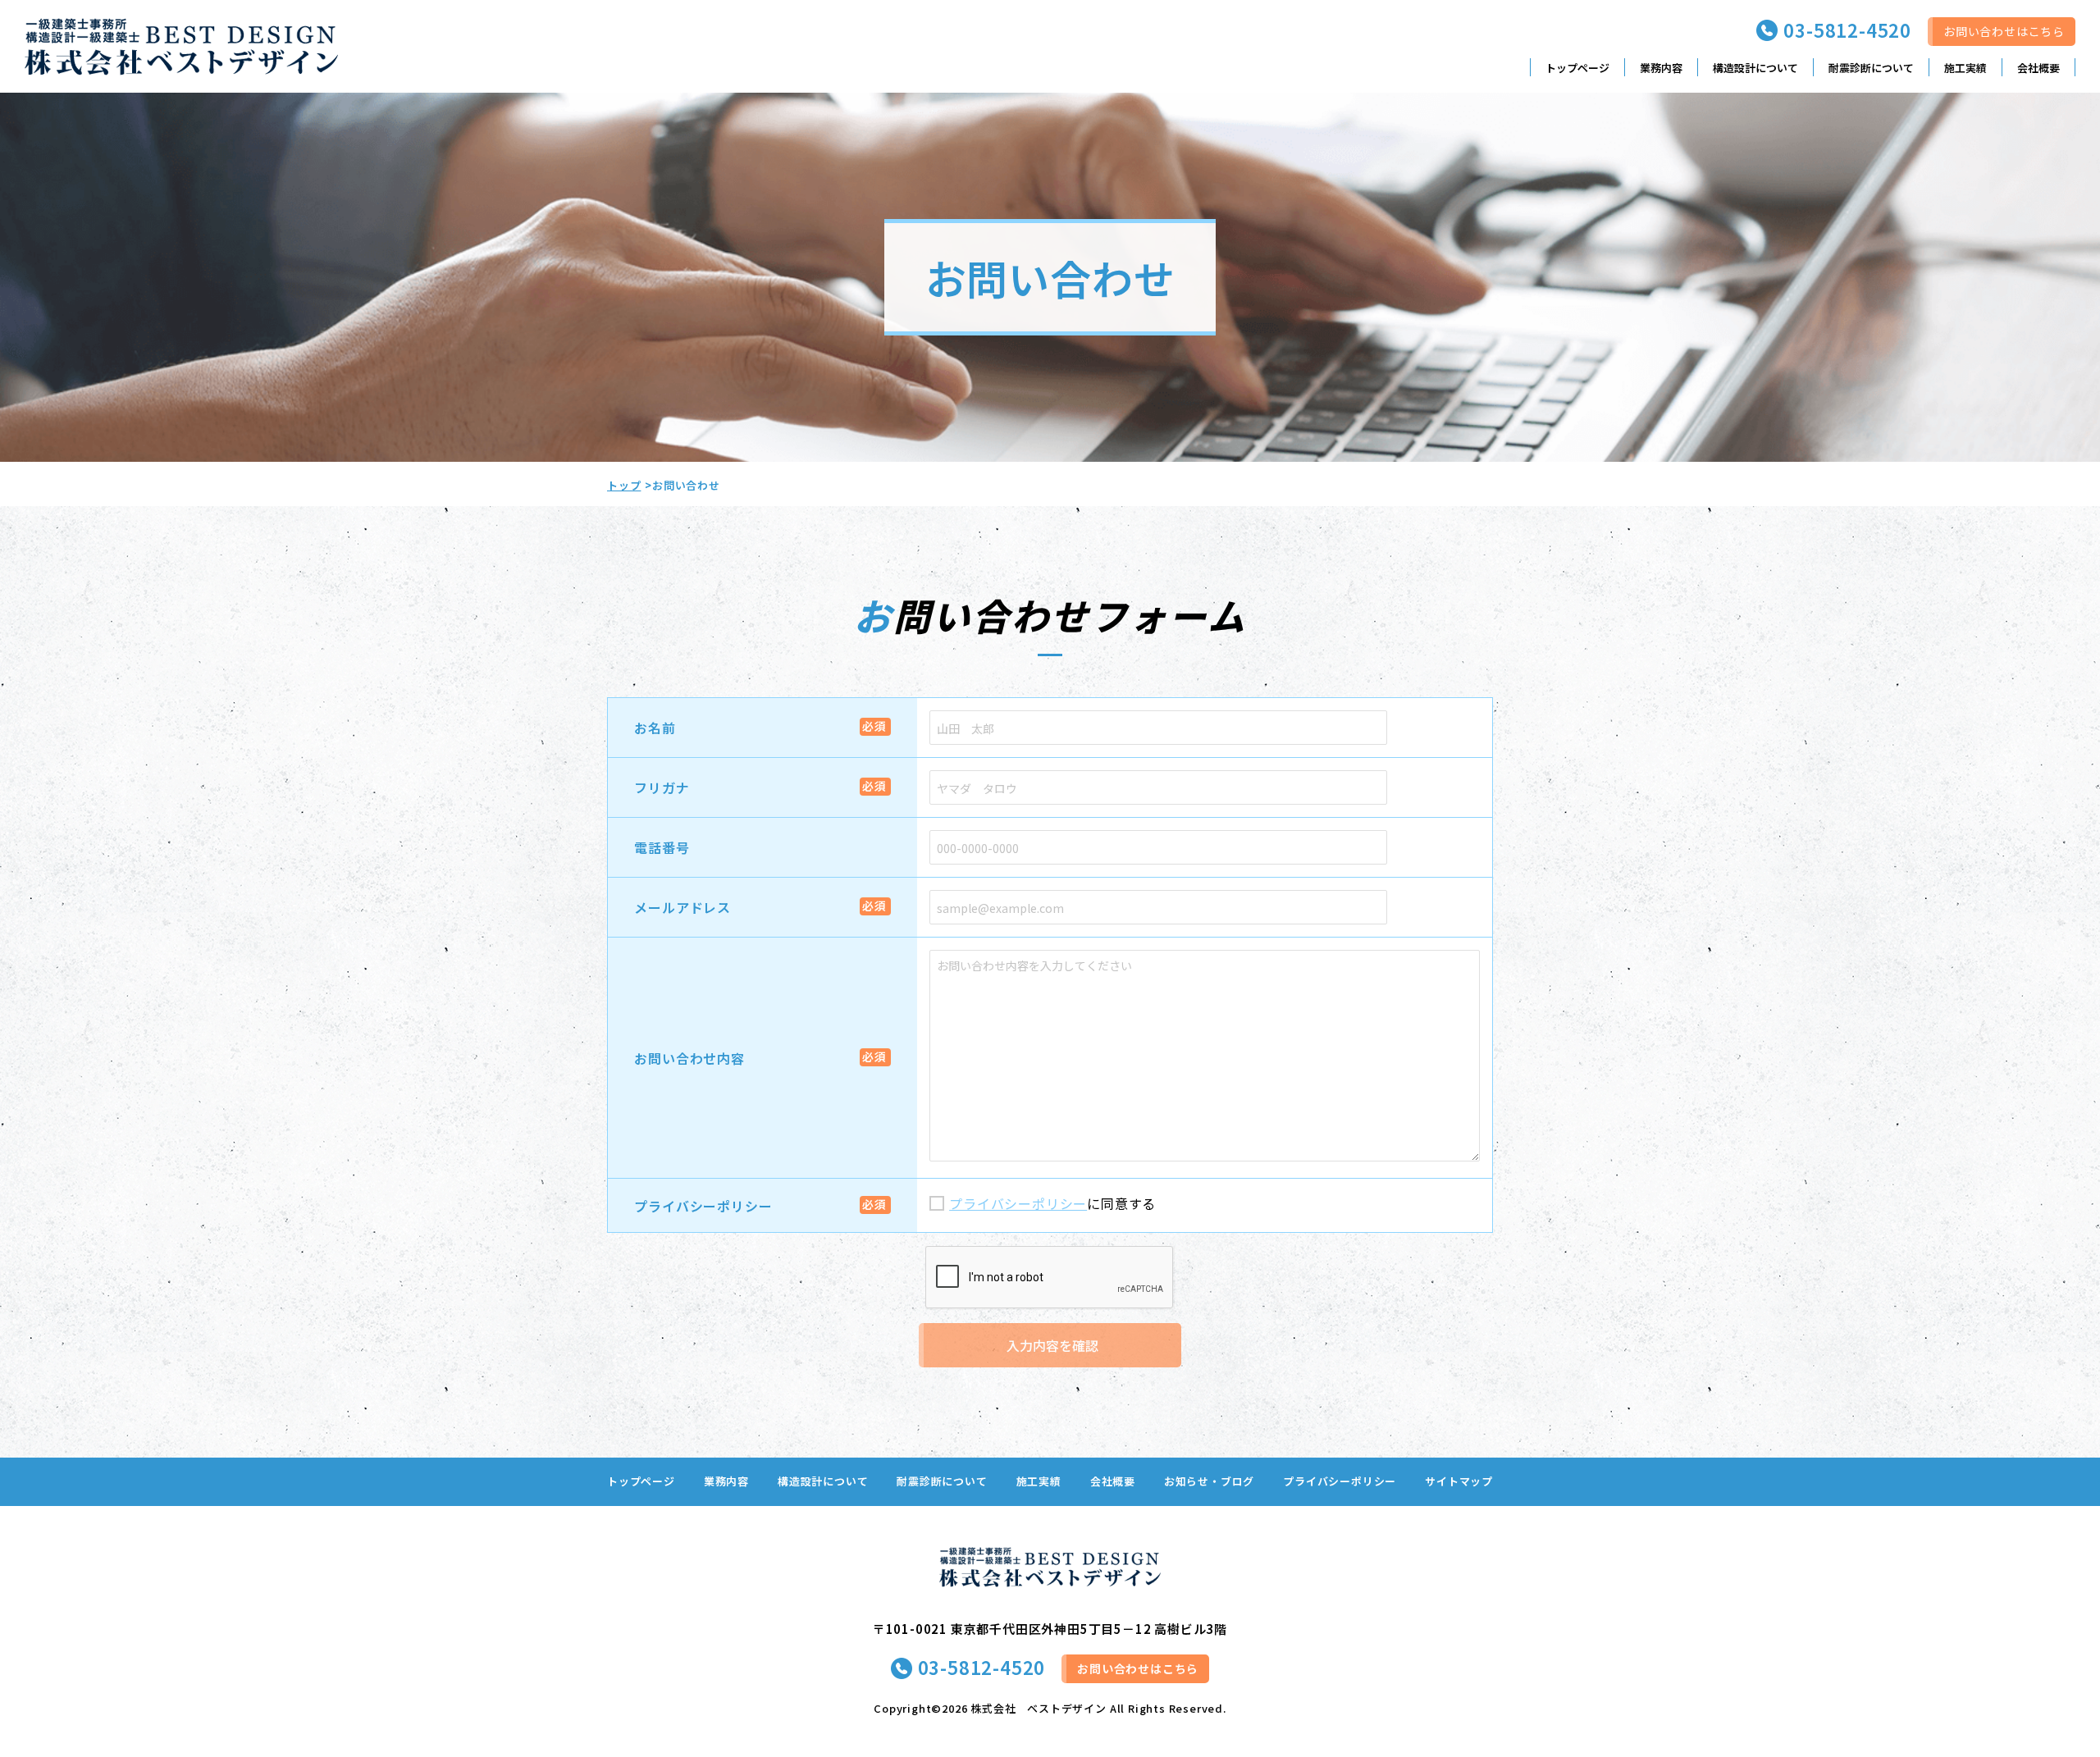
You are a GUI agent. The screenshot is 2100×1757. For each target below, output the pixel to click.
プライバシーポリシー (703, 1206)
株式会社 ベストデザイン (1039, 1708)
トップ (624, 485)
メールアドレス (682, 907)
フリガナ (662, 787)
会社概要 (2038, 68)
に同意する (1052, 1203)
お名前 (655, 728)
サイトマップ (1459, 1481)
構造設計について (1755, 68)
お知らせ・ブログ (1209, 1481)
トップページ (1577, 68)
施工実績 (1965, 68)
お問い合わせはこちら (2004, 31)
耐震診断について (1871, 68)
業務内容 (1661, 68)
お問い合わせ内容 (689, 1058)
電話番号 (662, 847)
